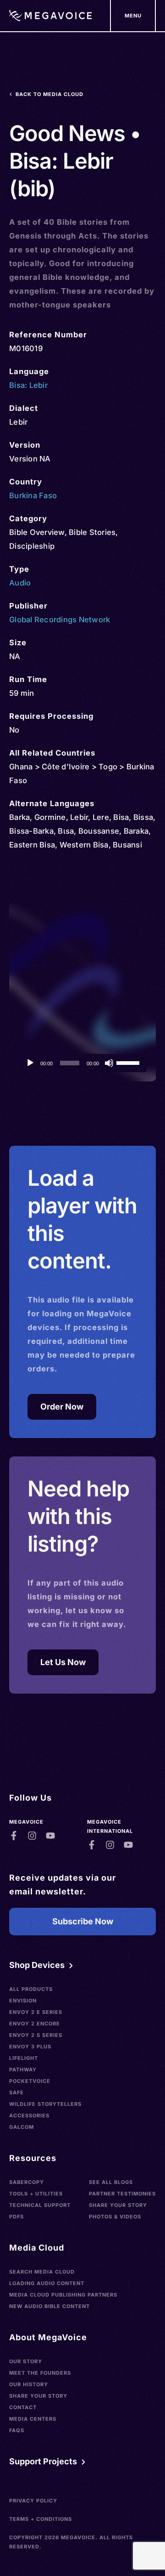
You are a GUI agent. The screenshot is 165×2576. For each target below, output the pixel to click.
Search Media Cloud (42, 2272)
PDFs (16, 2217)
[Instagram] (32, 1836)
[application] (82, 1063)
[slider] (129, 1062)
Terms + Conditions (41, 2519)
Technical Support (40, 2205)
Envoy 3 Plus (30, 2047)
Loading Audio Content (47, 2283)
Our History (29, 2384)
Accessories (29, 2115)
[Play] (30, 1063)
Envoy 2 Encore (35, 2024)
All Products (31, 1989)
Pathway (23, 2070)
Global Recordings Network (60, 620)
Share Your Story (118, 2205)
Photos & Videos (115, 2217)
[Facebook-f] (14, 1836)
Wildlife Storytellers (45, 2104)
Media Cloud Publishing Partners (63, 2295)
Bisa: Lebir (28, 385)
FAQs (17, 2430)
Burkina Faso (33, 495)
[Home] (50, 16)
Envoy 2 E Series (36, 2012)
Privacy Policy (33, 2501)
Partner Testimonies (122, 2194)
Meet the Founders (40, 2373)
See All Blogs (111, 2182)
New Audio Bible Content (49, 2306)
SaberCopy (27, 2182)
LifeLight (24, 2058)
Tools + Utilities (36, 2194)
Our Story (26, 2361)
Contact (23, 2407)
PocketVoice (30, 2081)
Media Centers (33, 2419)
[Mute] (109, 1063)
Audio (20, 583)
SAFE (16, 2093)
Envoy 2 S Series (36, 2035)
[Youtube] (50, 1836)
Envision (23, 2001)
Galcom (22, 2127)
